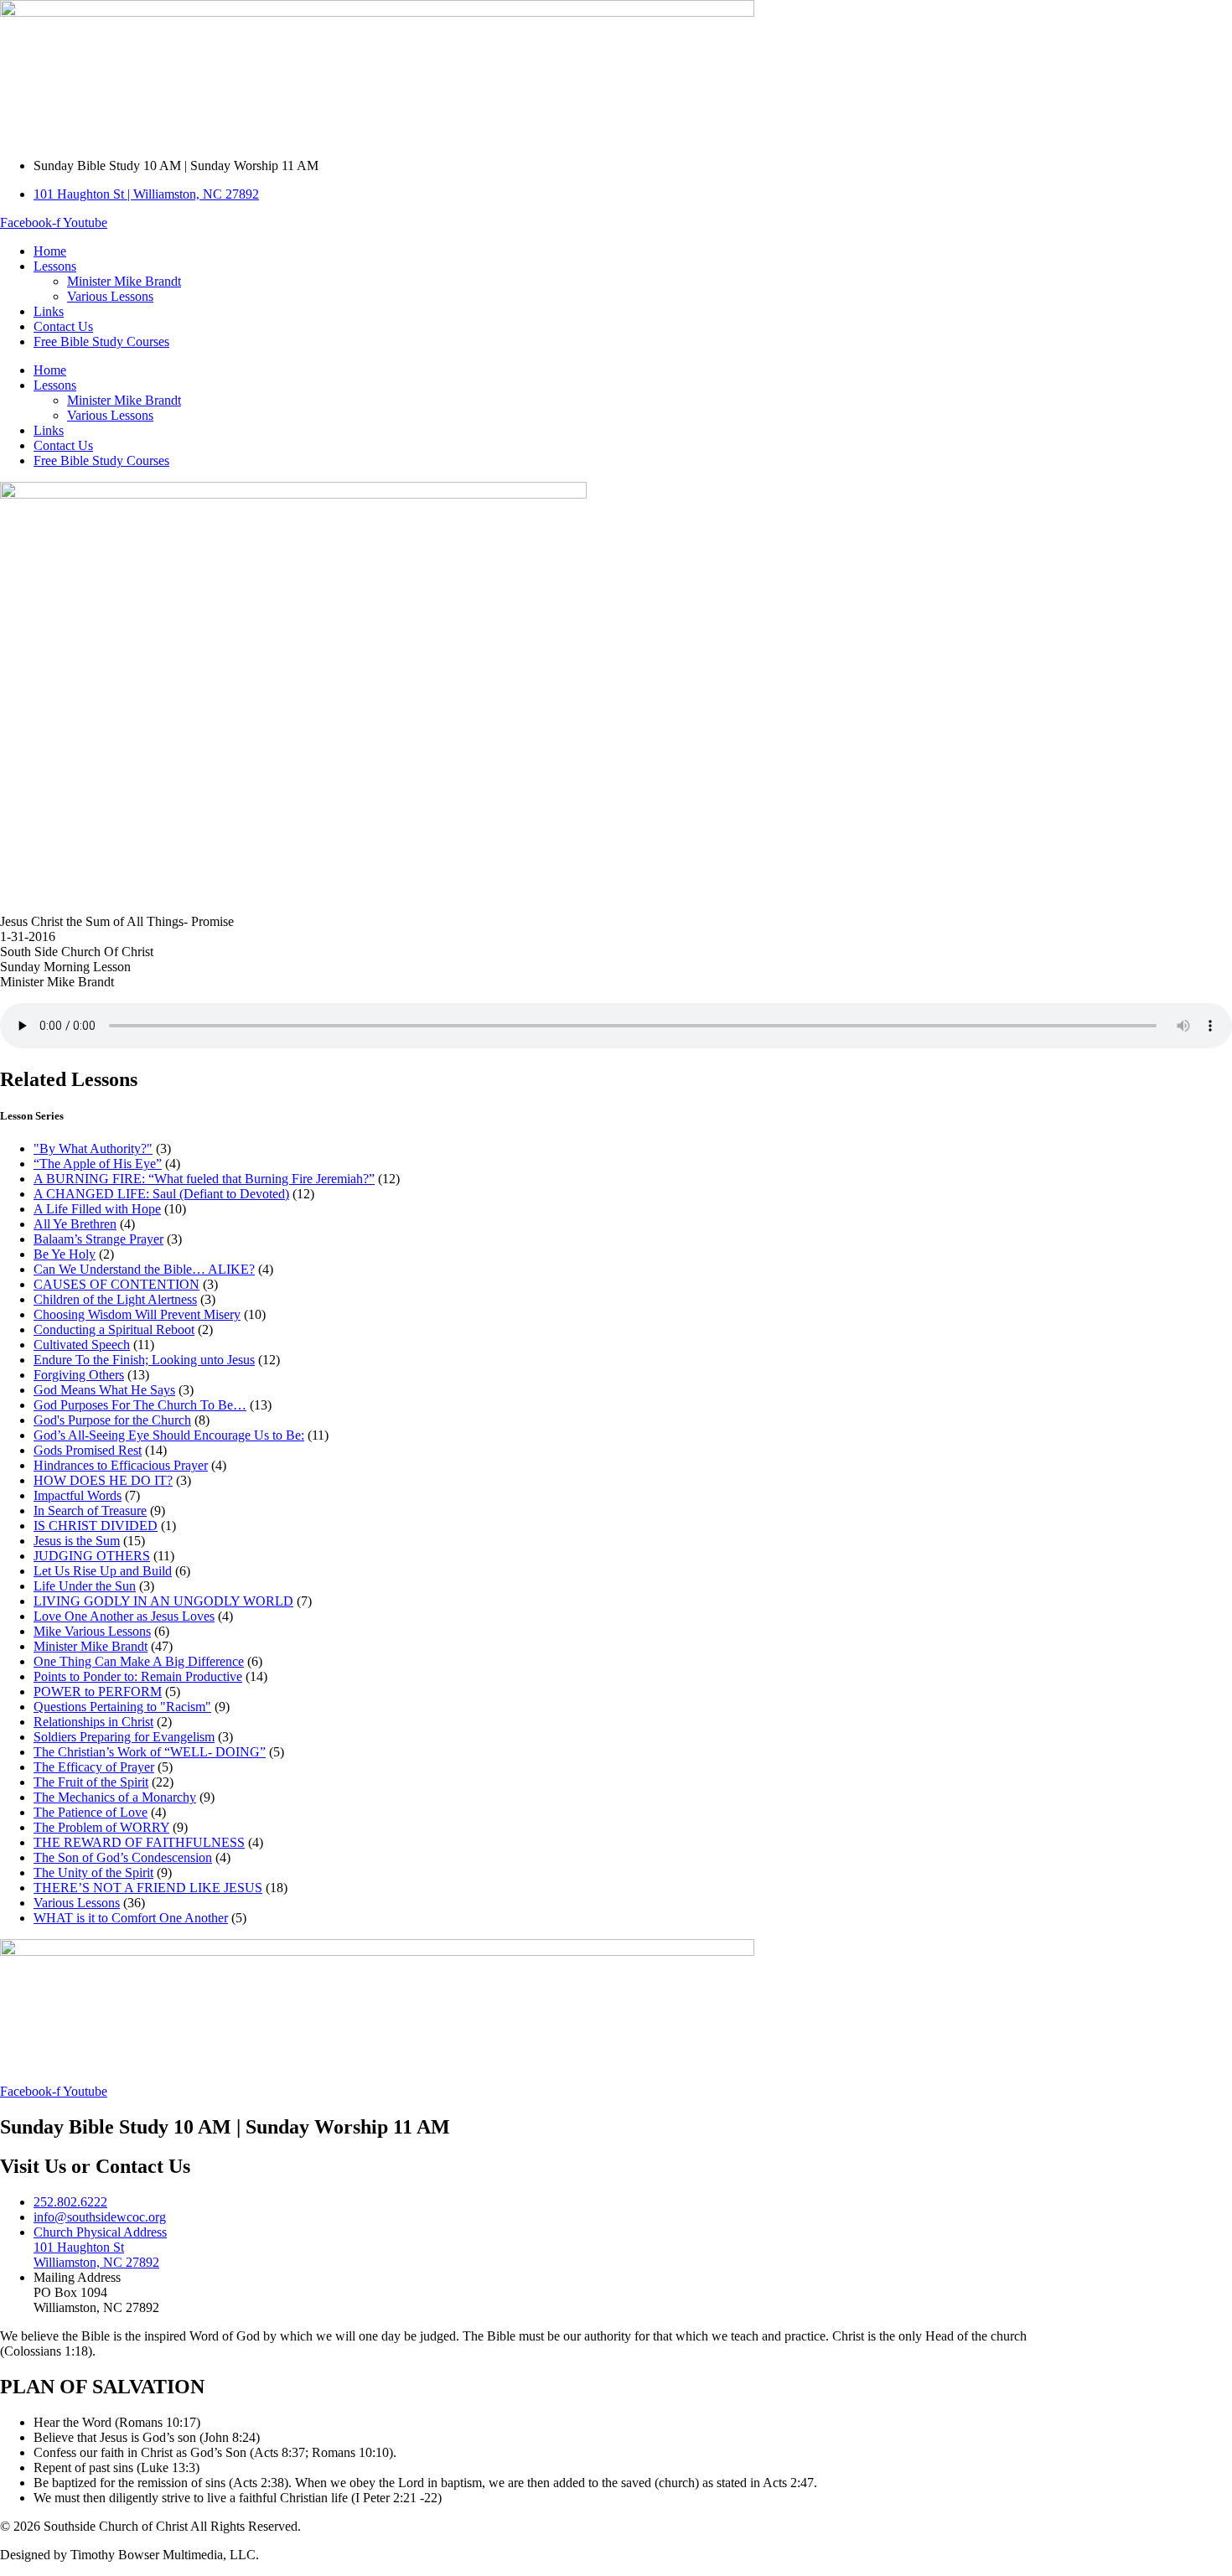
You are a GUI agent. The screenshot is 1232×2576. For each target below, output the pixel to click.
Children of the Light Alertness (115, 1299)
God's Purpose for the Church (112, 1420)
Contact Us (63, 326)
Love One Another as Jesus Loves (124, 1616)
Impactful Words (78, 1495)
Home (50, 251)
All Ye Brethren (75, 1224)
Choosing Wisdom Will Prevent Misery (137, 1314)
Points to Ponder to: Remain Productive (138, 1676)
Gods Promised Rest (88, 1450)
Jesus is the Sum (77, 1541)
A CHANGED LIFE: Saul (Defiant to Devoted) (161, 1194)
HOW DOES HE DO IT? (103, 1480)
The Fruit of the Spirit (91, 1782)
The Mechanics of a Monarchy (115, 1797)
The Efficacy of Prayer (94, 1767)
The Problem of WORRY (101, 1827)
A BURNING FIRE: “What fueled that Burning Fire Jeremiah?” (204, 1179)
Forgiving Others (79, 1375)
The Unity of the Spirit (93, 1873)
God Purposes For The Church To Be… (140, 1405)
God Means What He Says (104, 1390)
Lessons (55, 266)
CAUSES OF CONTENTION (116, 1284)
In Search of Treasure (90, 1510)
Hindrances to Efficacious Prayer (121, 1465)
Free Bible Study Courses (101, 341)
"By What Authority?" (93, 1148)
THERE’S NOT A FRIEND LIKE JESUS (148, 1888)
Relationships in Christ (93, 1722)
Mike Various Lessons (92, 1631)
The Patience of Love (91, 1812)
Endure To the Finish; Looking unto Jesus (144, 1360)
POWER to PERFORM (98, 1691)
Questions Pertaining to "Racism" (122, 1707)
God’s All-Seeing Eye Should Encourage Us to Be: (169, 1435)
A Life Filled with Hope (97, 1209)
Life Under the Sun (85, 1586)
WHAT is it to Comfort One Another (131, 1918)
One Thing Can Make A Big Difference (139, 1661)
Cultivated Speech (82, 1345)
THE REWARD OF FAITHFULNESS (139, 1842)
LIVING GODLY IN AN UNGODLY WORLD (163, 1601)
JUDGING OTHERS (92, 1556)
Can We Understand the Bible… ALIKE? (144, 1269)
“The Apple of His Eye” (98, 1164)
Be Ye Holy (65, 1254)
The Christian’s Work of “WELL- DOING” (150, 1752)
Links (49, 311)
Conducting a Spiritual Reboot (114, 1329)
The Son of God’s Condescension (123, 1857)
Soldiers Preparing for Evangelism (124, 1737)
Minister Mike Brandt (124, 281)
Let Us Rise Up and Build (103, 1571)
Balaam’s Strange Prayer (98, 1239)
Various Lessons (110, 296)
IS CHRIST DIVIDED (96, 1526)
